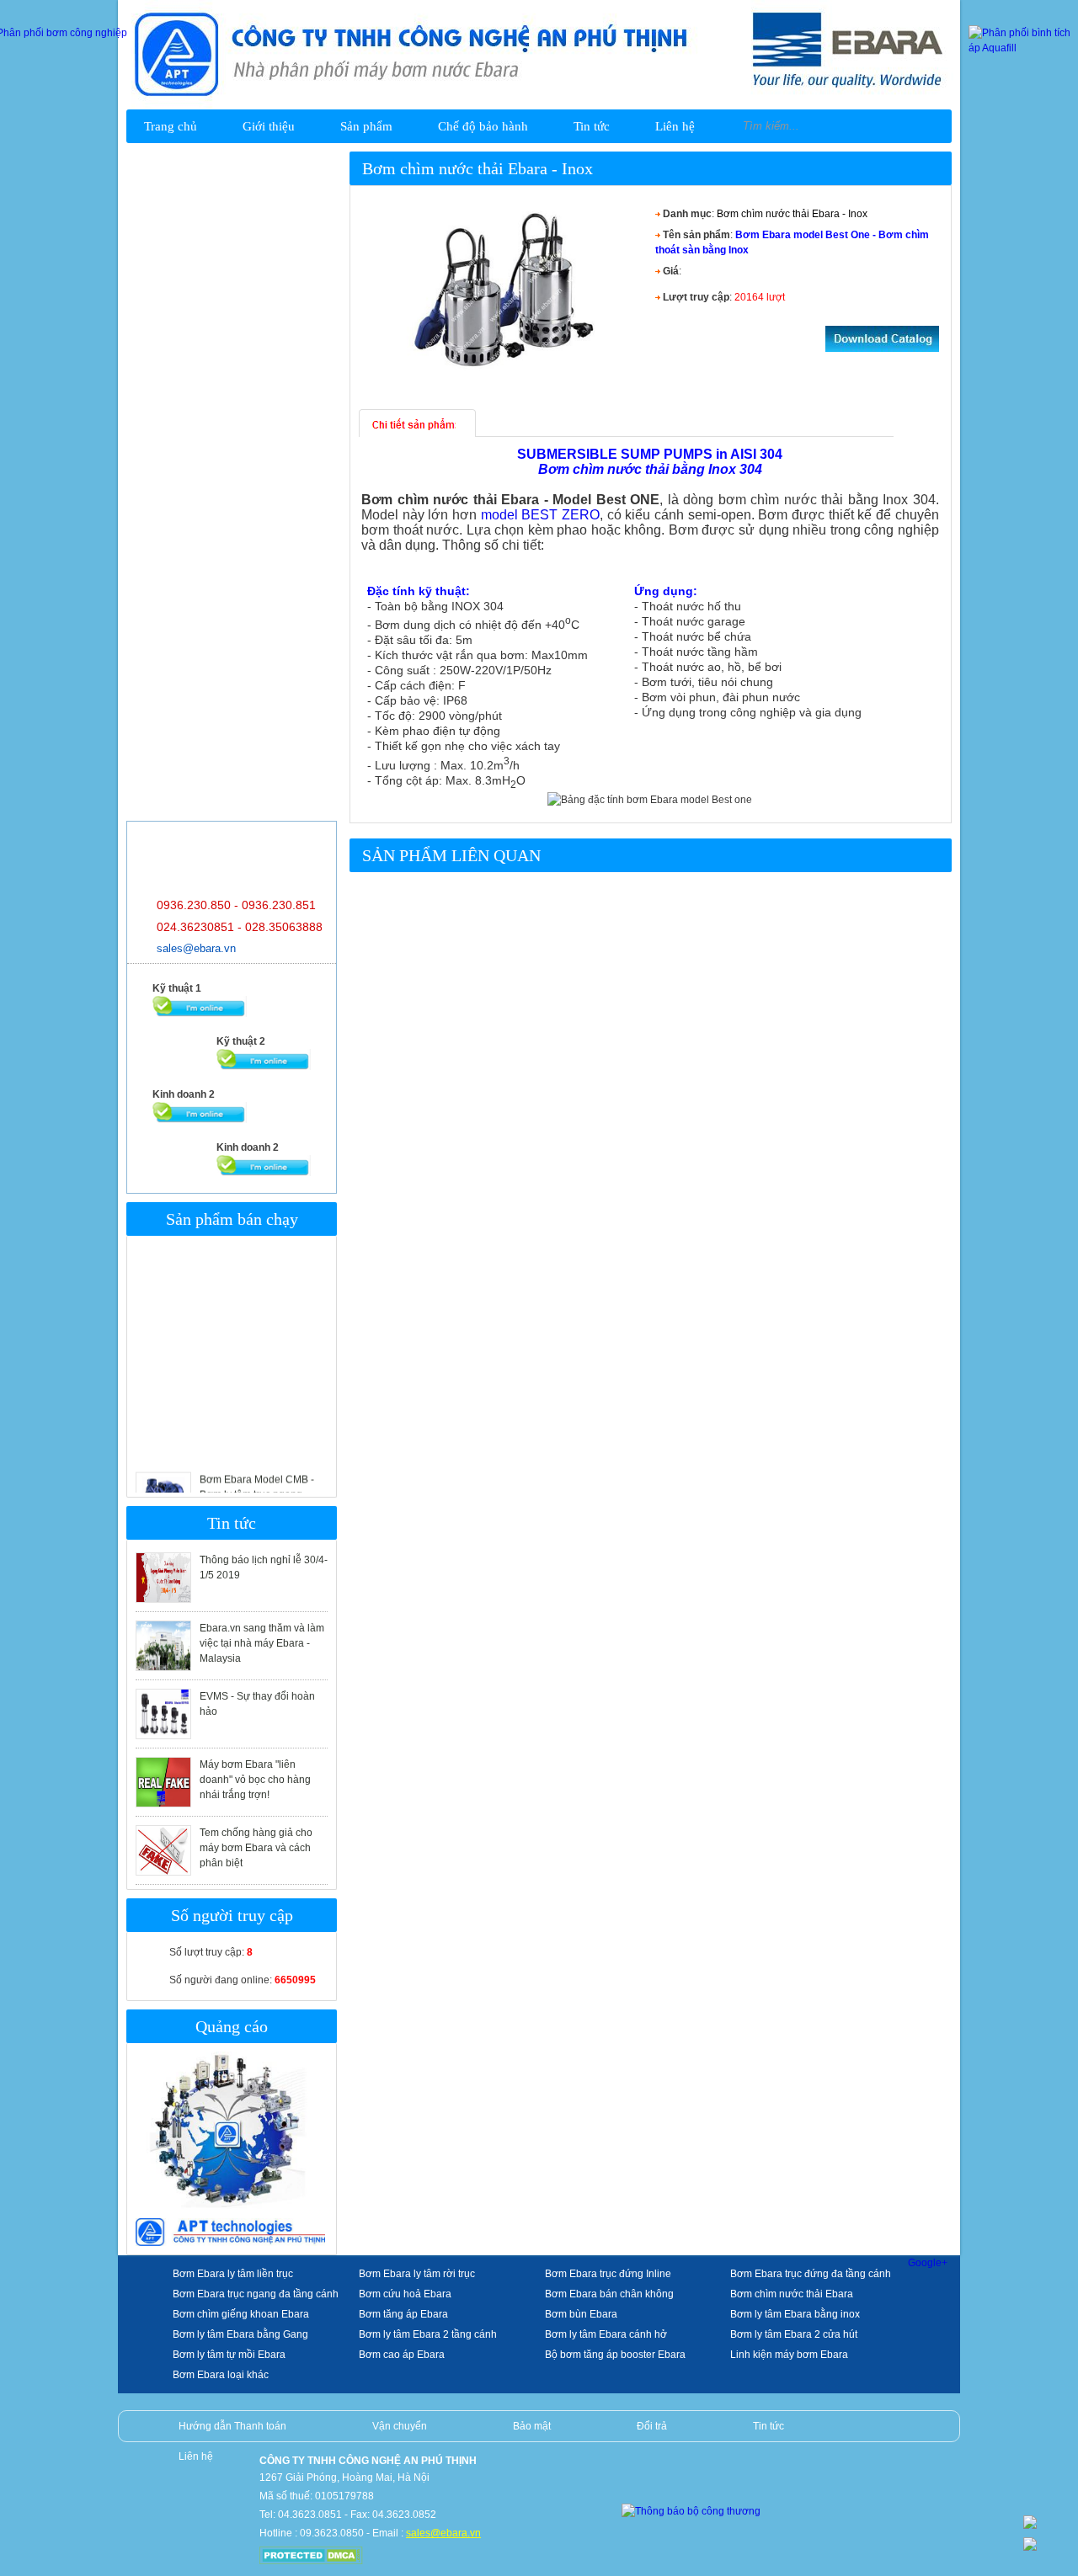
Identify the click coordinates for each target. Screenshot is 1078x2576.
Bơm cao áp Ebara (402, 2355)
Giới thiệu (269, 126)
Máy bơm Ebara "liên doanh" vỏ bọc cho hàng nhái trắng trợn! (255, 1780)
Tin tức (592, 126)
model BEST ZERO (540, 515)
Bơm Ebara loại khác (221, 2375)
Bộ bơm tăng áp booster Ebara (615, 2355)
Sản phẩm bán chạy (232, 1219)
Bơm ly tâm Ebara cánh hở (606, 2334)
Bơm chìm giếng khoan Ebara (241, 2314)
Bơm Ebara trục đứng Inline (608, 2274)
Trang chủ (171, 126)
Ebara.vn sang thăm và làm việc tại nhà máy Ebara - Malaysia (262, 1643)
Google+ (928, 2263)
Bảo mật (532, 2426)
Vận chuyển (400, 2426)
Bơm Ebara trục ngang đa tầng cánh (256, 2294)
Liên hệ (675, 126)
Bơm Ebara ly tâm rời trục (417, 2274)
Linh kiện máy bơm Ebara (789, 2355)
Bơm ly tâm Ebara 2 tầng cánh (428, 2334)
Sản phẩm (366, 126)
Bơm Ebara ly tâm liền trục (233, 2274)
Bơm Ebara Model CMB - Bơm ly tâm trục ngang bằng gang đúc (257, 1477)
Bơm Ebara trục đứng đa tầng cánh (811, 2274)
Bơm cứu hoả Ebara (405, 2294)
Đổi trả (652, 2426)
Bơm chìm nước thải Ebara (792, 2294)
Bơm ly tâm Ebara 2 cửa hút (794, 2334)
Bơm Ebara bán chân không (609, 2294)
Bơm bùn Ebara (581, 2314)
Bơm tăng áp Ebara (403, 2314)
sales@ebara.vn (196, 948)
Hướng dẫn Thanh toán (232, 2426)
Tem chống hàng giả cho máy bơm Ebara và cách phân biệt (256, 1848)
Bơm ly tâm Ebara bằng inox (795, 2314)
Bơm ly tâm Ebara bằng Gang (240, 2334)
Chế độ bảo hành (483, 126)
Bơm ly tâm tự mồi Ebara (229, 2355)
